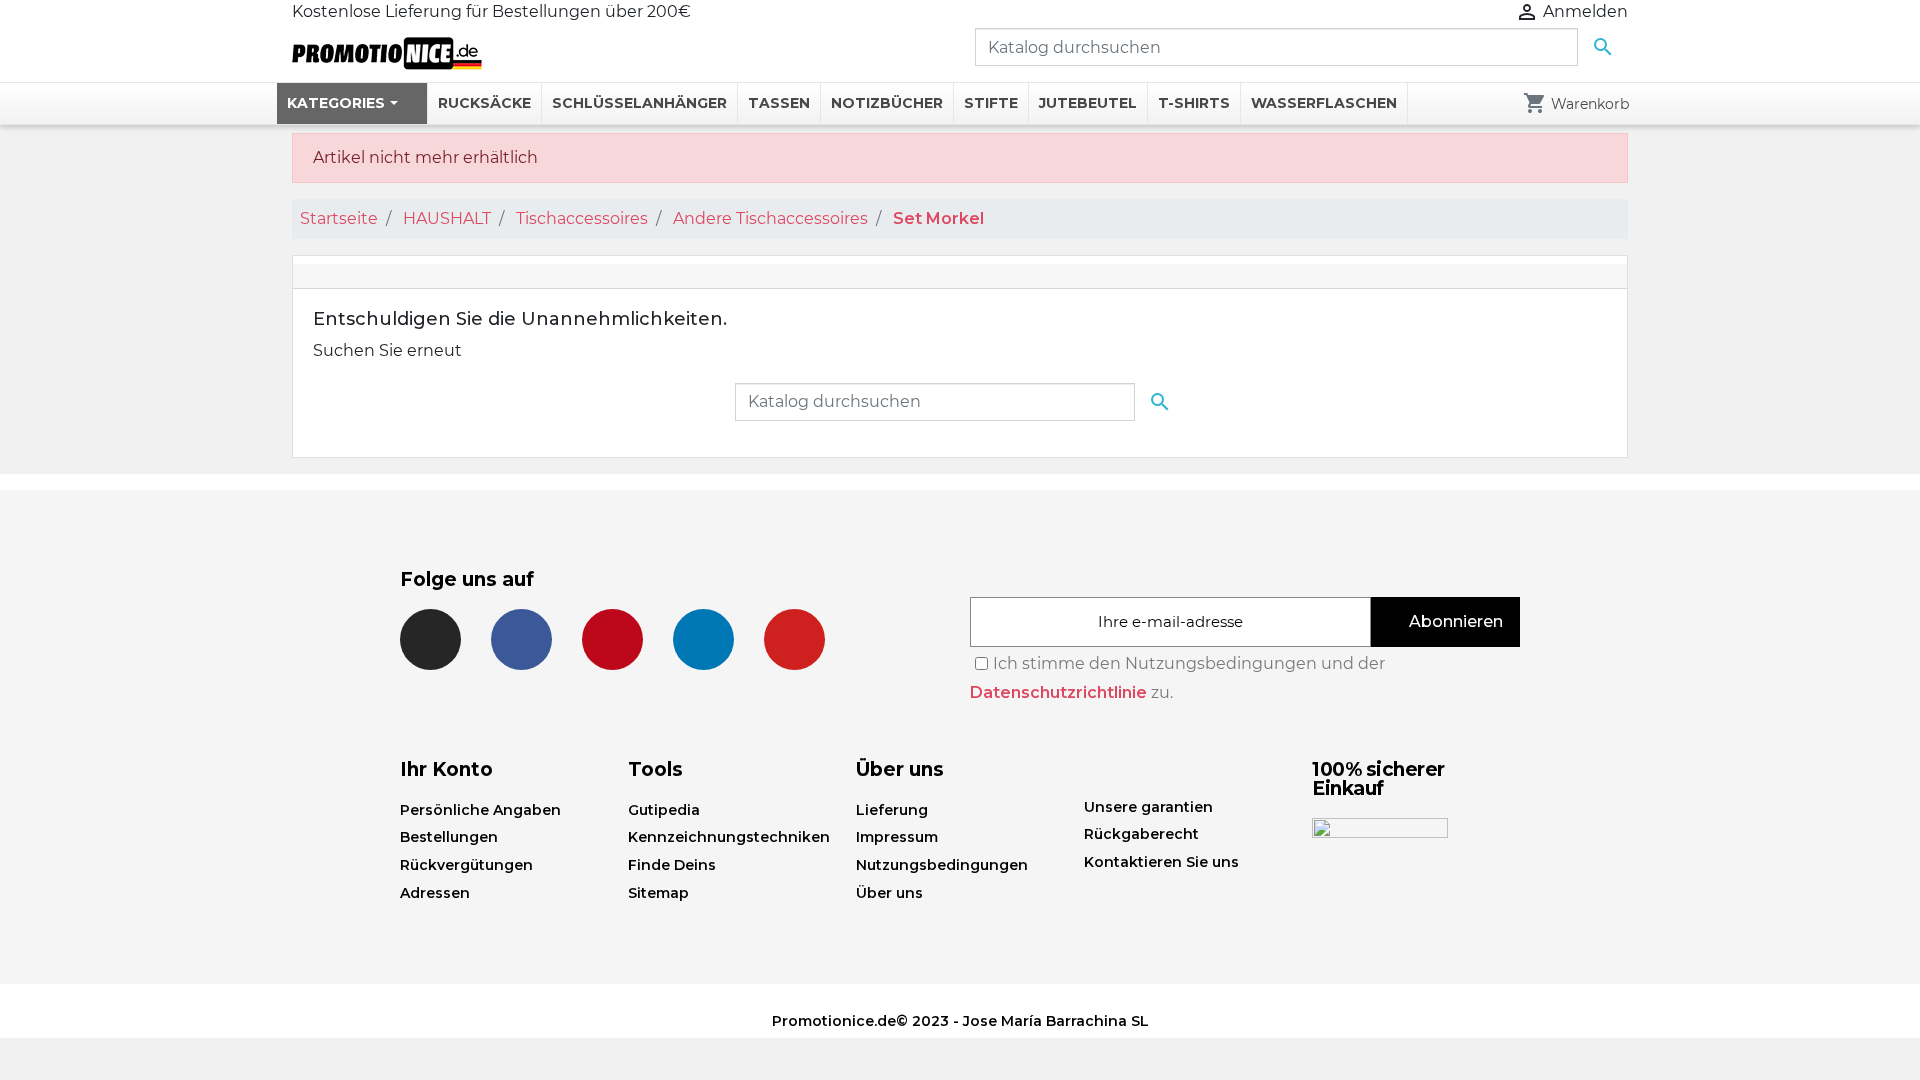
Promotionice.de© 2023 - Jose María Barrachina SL (960, 1021)
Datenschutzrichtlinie (1058, 692)
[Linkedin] (703, 639)
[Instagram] (430, 639)
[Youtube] (794, 639)
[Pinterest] (612, 639)
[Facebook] (521, 639)
